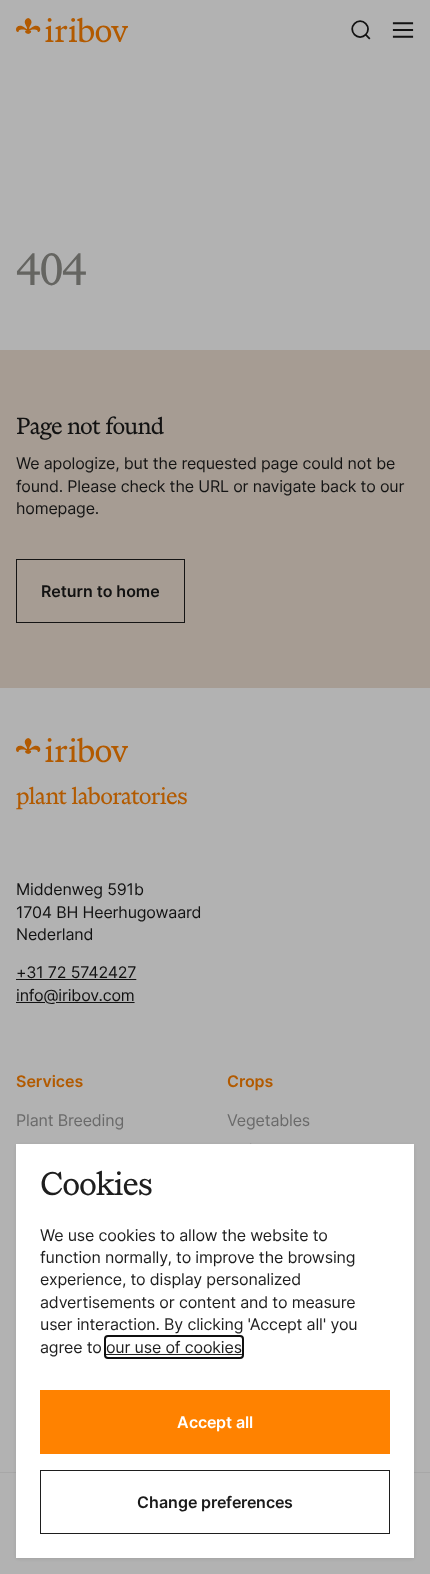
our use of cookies (174, 1347)
